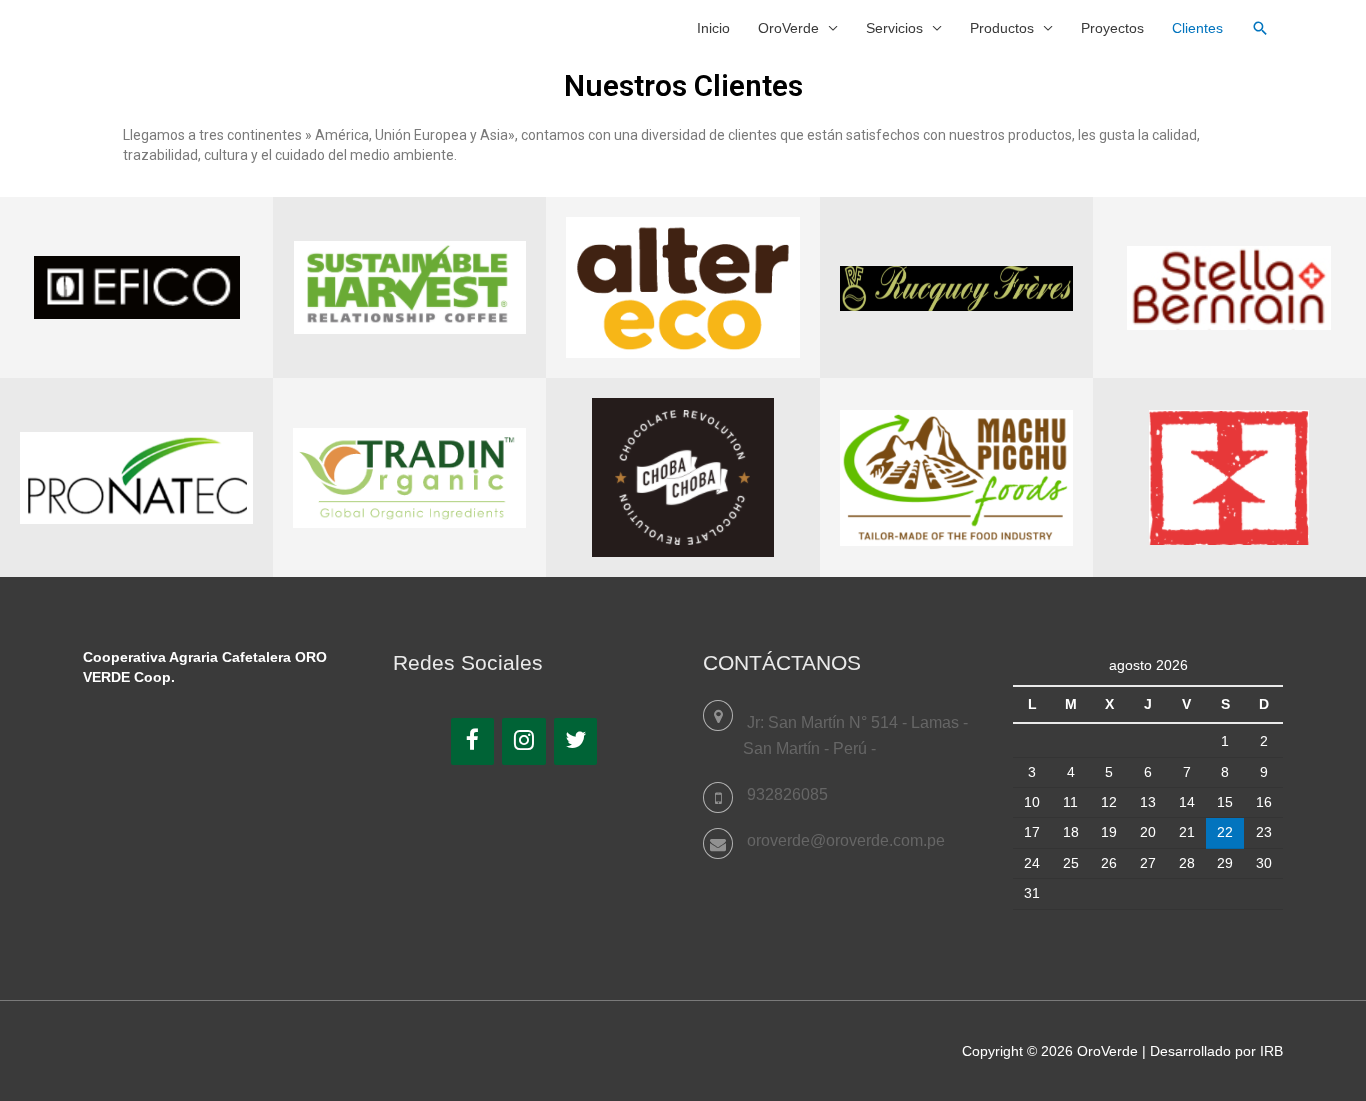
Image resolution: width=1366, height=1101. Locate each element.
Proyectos (1112, 28)
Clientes (1197, 28)
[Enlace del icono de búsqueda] (1260, 28)
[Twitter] (576, 741)
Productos (1002, 28)
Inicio (713, 28)
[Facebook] (473, 741)
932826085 (787, 794)
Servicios (894, 28)
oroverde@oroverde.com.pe (846, 840)
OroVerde (788, 28)
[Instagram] (524, 741)
